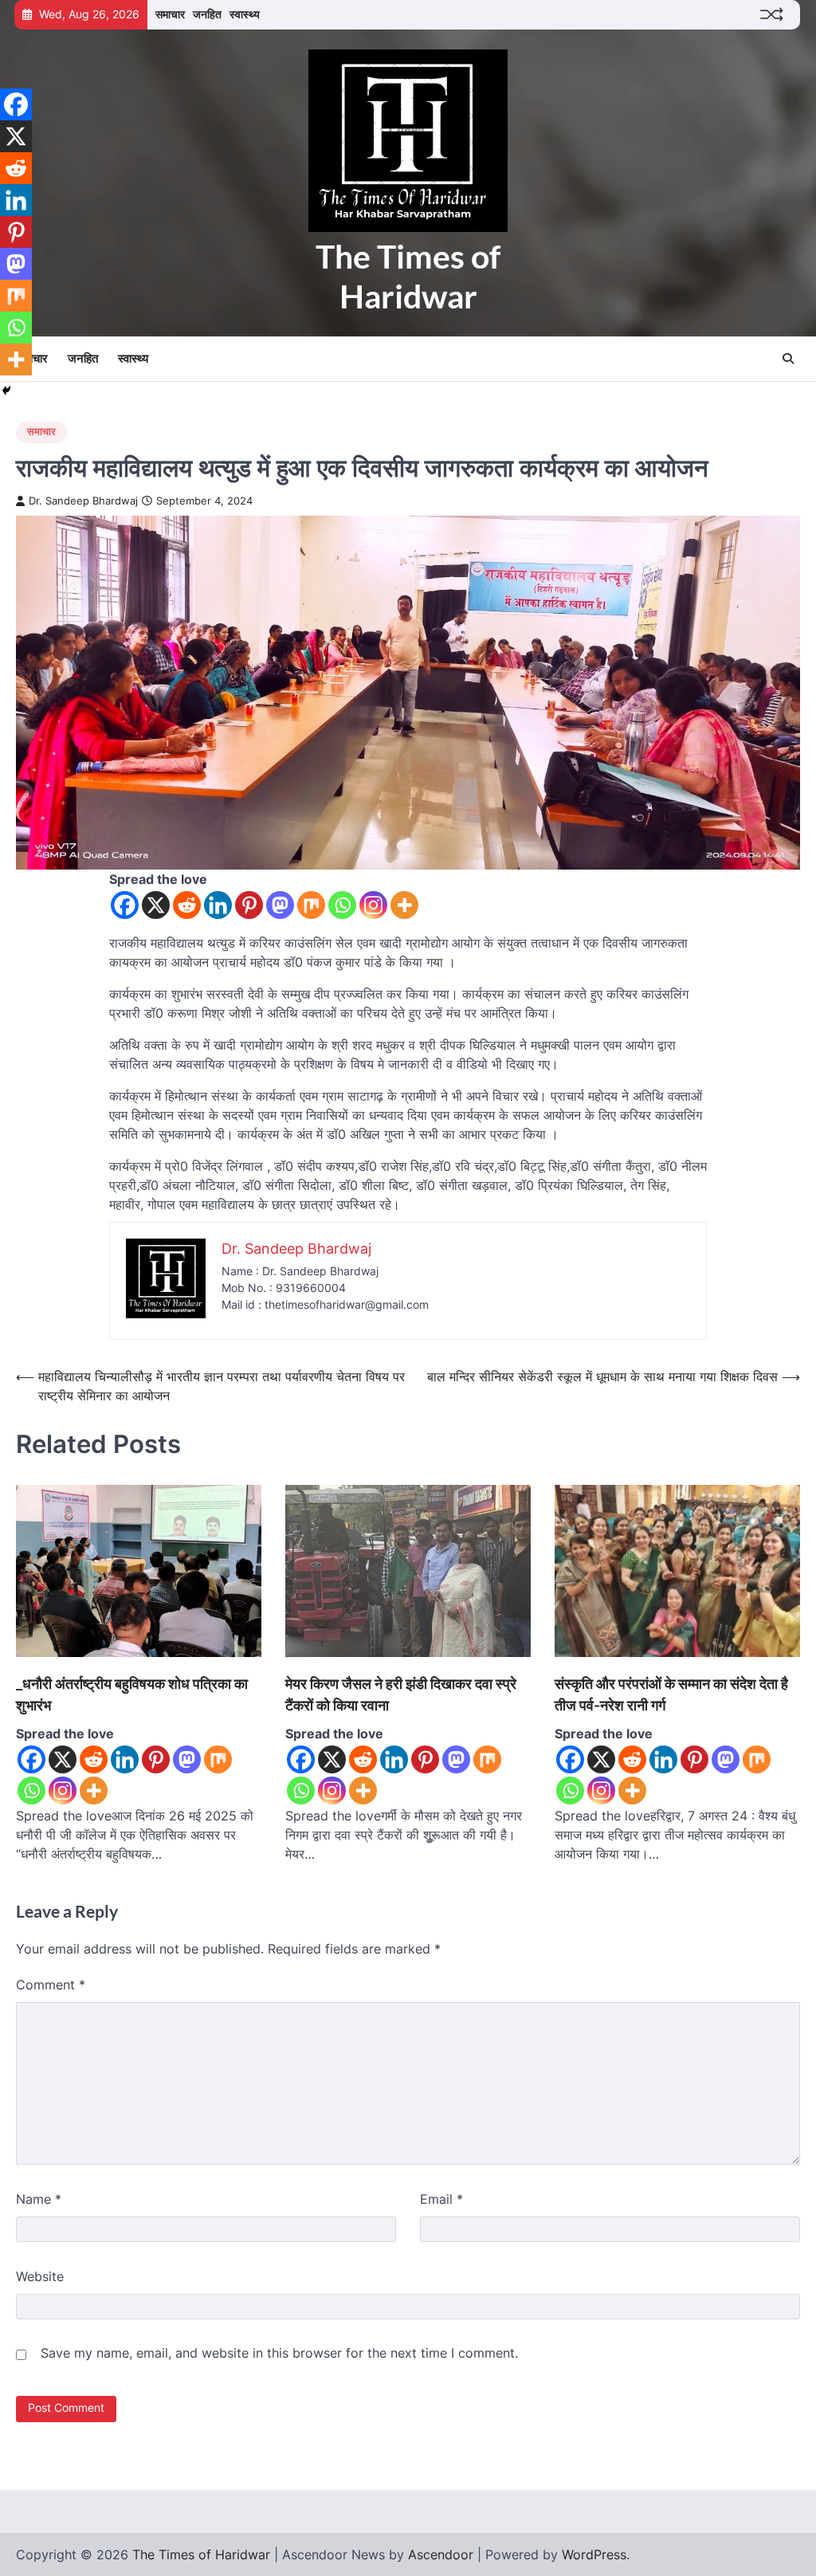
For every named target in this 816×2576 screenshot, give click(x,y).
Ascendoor (441, 2554)
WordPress (594, 2554)
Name (39, 2199)
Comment (51, 1985)
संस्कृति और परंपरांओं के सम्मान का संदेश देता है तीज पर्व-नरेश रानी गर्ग (671, 1694)
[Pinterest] (249, 905)
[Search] (788, 359)
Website (40, 2276)
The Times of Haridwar (408, 276)
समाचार (170, 14)
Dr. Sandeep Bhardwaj (83, 501)
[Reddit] (187, 905)
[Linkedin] (218, 905)
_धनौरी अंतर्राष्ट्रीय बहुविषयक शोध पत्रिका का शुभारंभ (132, 1694)
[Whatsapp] (342, 905)
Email (441, 2199)
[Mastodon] (280, 905)
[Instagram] (373, 905)
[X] (156, 905)
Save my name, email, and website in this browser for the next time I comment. (279, 2353)
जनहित (207, 14)
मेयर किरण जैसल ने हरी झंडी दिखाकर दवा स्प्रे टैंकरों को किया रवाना (401, 1694)
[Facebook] (125, 905)
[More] (404, 905)
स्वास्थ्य (245, 14)
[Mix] (311, 905)
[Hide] (6, 391)
